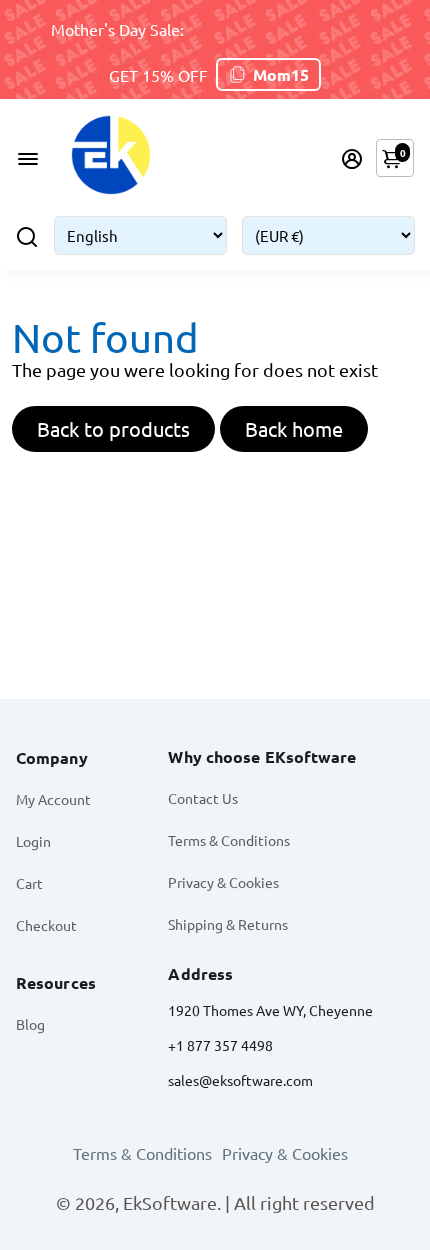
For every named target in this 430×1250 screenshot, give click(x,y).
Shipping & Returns (228, 924)
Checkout (46, 925)
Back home (294, 428)
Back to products (113, 428)
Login (33, 841)
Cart (29, 883)
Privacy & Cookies (223, 882)
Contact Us (203, 798)
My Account (53, 799)
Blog (30, 1024)
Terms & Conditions (229, 840)
